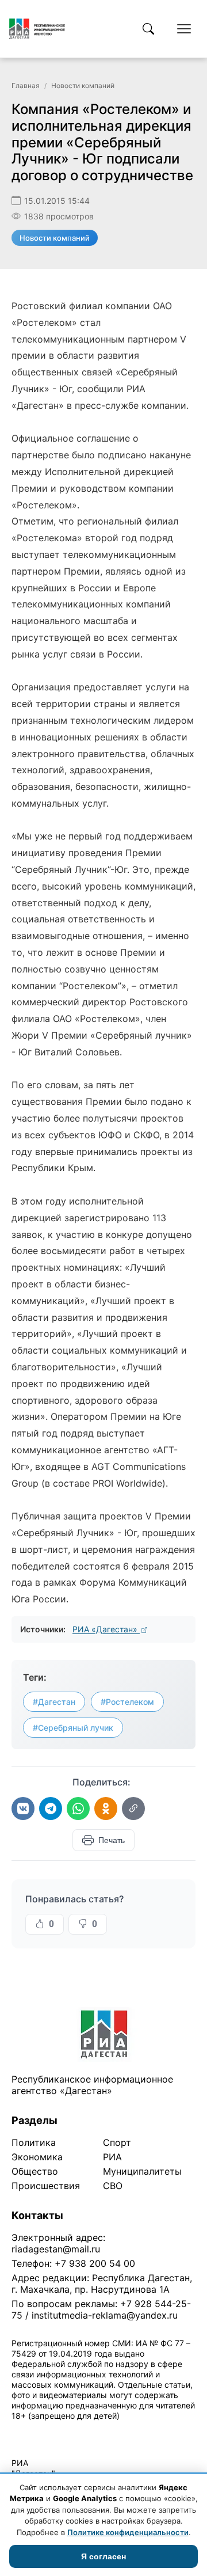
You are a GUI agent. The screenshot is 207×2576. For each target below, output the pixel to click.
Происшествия (46, 2186)
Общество (35, 2171)
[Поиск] (148, 29)
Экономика (37, 2157)
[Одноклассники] (106, 1808)
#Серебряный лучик (73, 1728)
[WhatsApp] (78, 1808)
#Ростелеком (127, 1702)
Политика (34, 2142)
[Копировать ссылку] (133, 1808)
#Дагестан (54, 1702)
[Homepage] (37, 29)
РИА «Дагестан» (106, 1629)
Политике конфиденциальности (128, 2532)
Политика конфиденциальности (64, 2431)
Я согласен (103, 2556)
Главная (26, 86)
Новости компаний (83, 86)
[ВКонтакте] (23, 1808)
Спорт (117, 2142)
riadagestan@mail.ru (56, 2249)
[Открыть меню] (184, 29)
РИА (112, 2157)
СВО (113, 2186)
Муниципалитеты (142, 2171)
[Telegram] (51, 1808)
